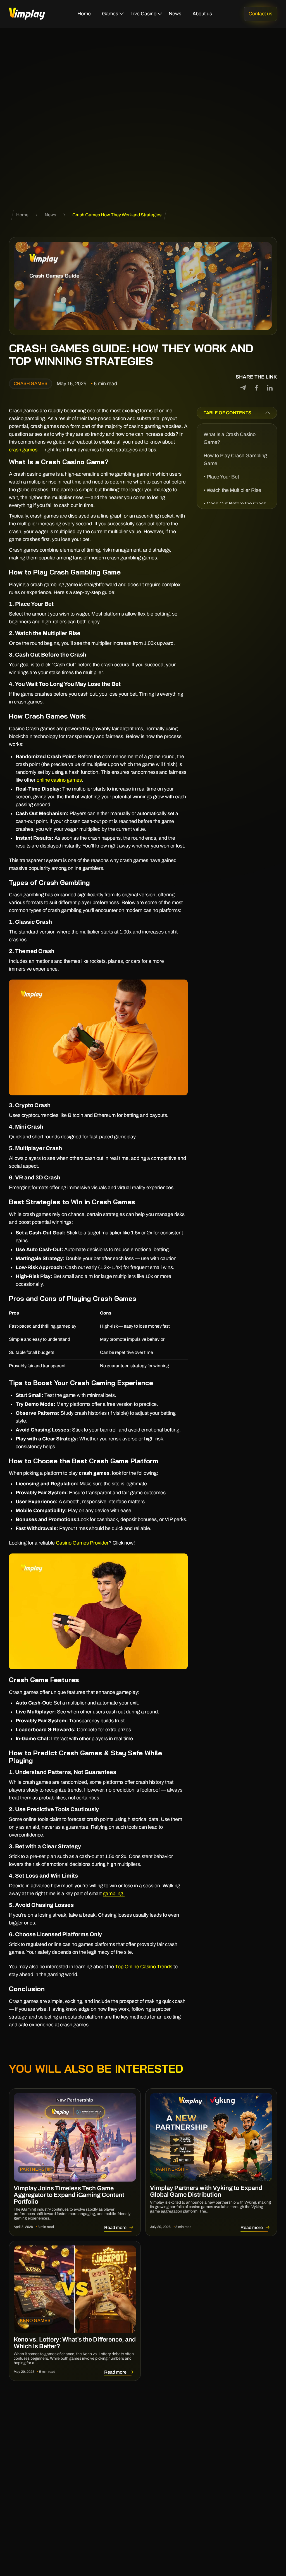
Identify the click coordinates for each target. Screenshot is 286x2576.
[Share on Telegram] (243, 388)
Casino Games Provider (82, 1543)
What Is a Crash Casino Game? (230, 438)
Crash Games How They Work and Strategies (117, 215)
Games (110, 14)
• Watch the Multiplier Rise (232, 490)
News (175, 14)
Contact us (260, 14)
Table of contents (227, 413)
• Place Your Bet (221, 477)
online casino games (59, 780)
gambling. (114, 1893)
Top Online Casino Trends (144, 1967)
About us (202, 14)
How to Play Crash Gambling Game (235, 459)
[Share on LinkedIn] (270, 388)
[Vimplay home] (27, 14)
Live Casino (143, 14)
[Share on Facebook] (256, 388)
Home (84, 14)
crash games (23, 450)
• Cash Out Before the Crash (235, 504)
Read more (120, 2227)
